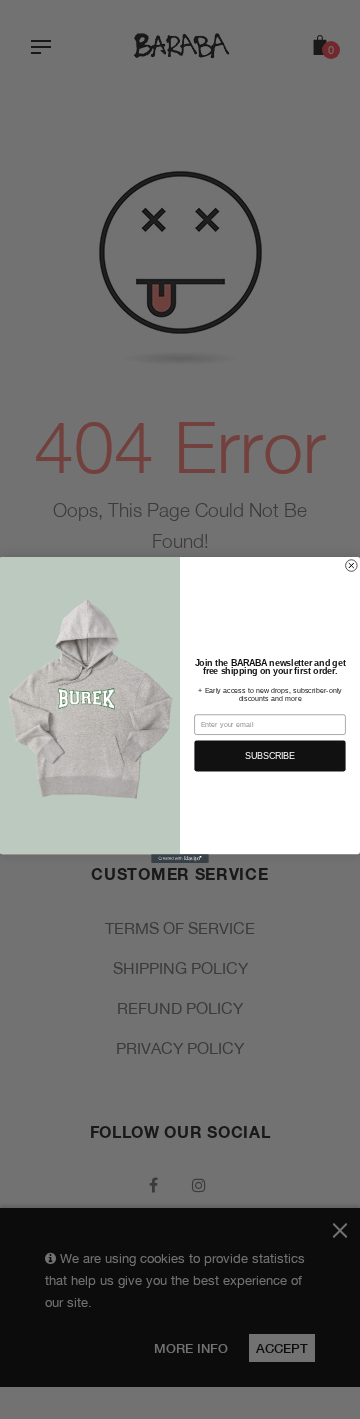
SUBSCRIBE (270, 756)
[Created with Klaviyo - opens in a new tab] (180, 858)
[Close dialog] (352, 565)
